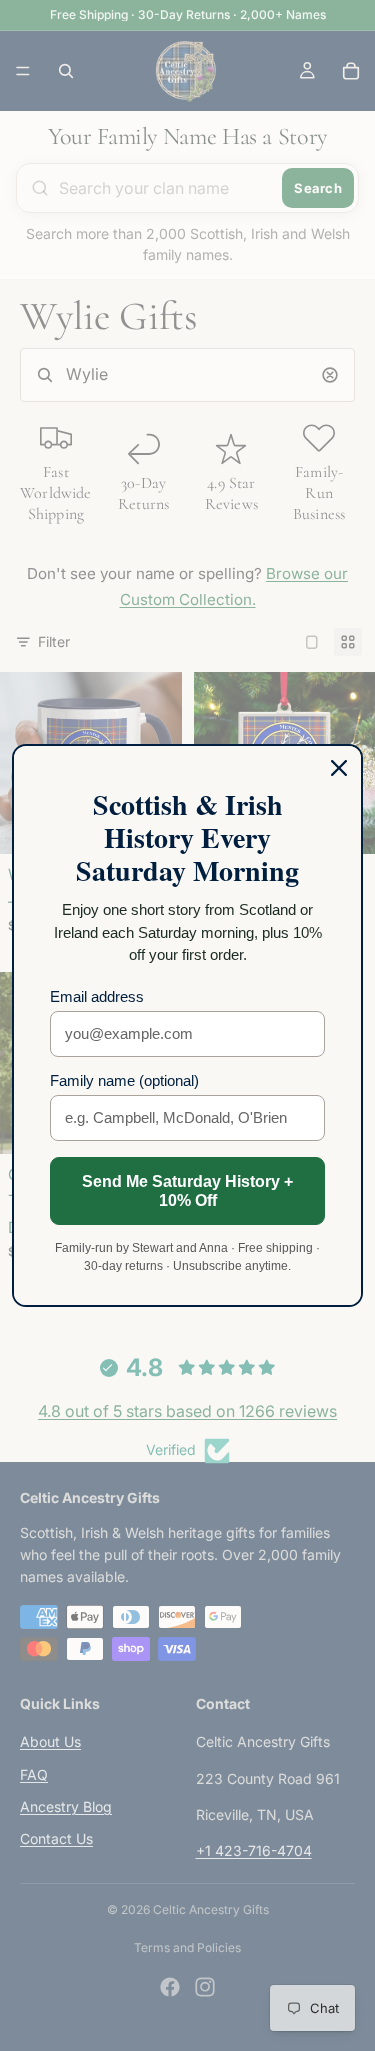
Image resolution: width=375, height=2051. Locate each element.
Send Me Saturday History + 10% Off (187, 1191)
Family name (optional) (124, 1080)
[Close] (339, 768)
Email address (97, 996)
